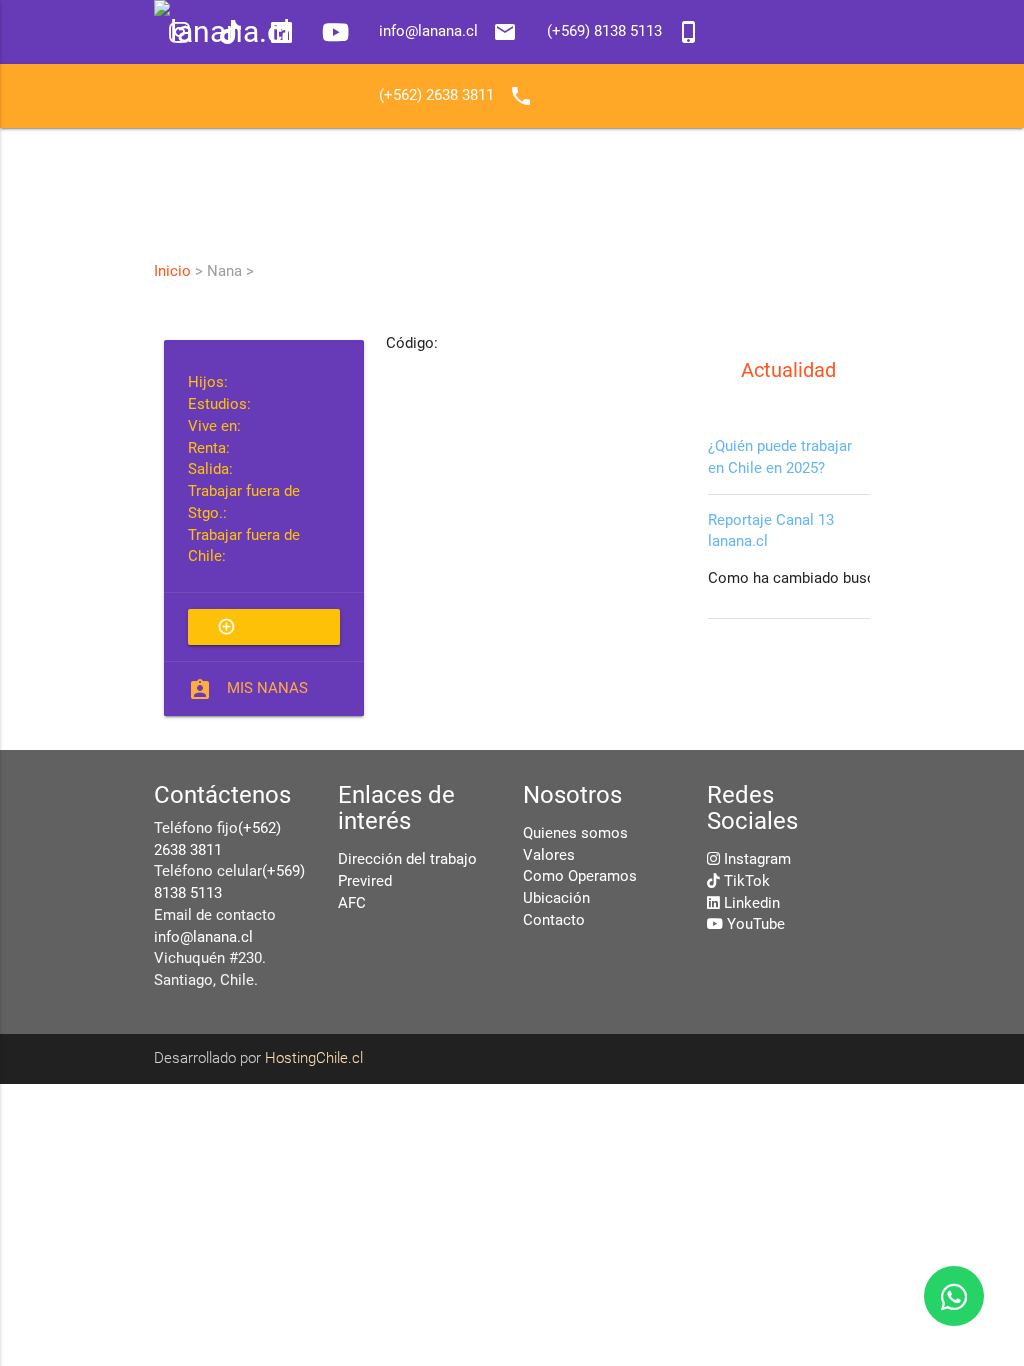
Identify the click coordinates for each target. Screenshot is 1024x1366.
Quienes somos (575, 833)
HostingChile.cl (314, 1058)
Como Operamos (580, 876)
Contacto (554, 920)
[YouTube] (335, 34)
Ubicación (556, 898)
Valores (549, 855)
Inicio (172, 271)
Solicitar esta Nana (262, 631)
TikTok (747, 881)
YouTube (756, 924)
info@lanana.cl (203, 937)
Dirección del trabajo (407, 859)
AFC (352, 903)
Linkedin (752, 903)
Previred (365, 881)
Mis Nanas (267, 688)
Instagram (757, 859)
